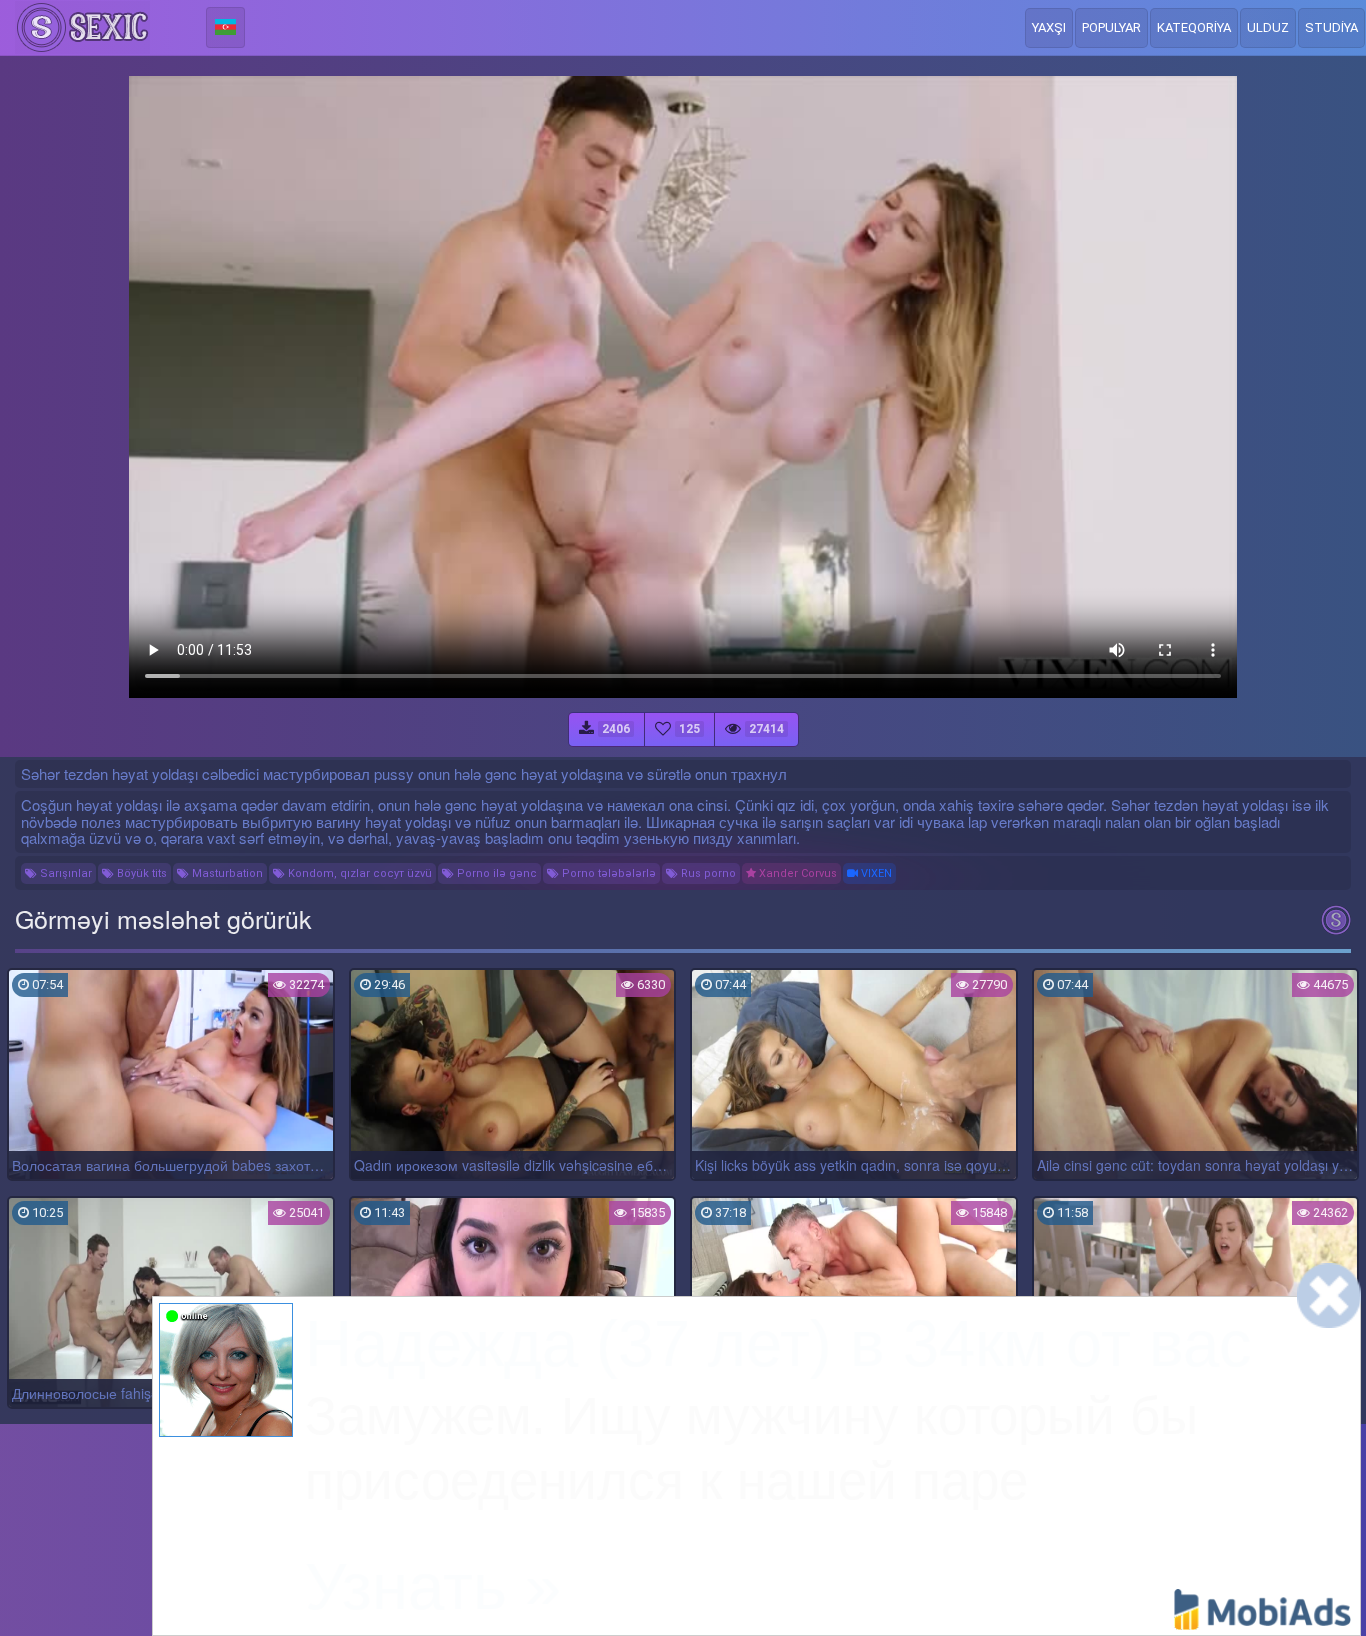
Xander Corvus (796, 873)
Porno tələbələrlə (607, 873)
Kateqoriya (1194, 27)
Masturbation (226, 873)
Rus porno (707, 873)
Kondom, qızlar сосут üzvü (358, 873)
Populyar (1111, 27)
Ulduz (1268, 27)
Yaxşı (1049, 27)
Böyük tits (140, 873)
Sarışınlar (64, 873)
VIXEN (875, 873)
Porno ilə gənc (495, 873)
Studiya (1331, 27)
